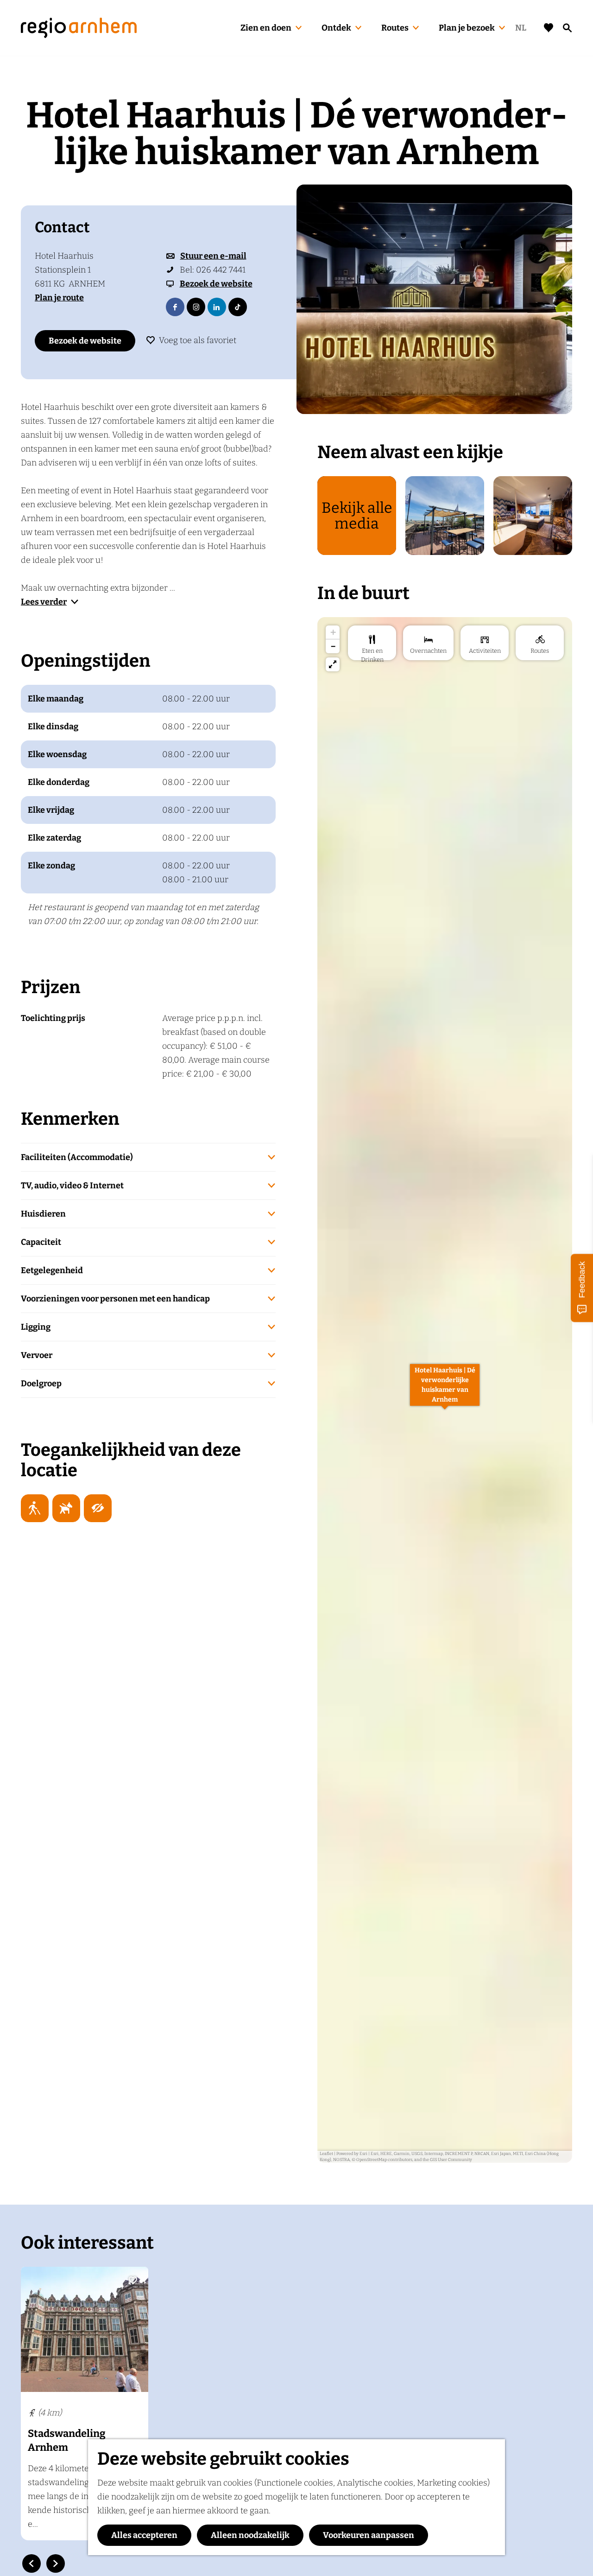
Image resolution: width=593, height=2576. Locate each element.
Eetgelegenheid (52, 1270)
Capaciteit (41, 1242)
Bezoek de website (85, 341)
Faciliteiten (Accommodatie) (77, 1157)
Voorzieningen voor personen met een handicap (115, 1299)
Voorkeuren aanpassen (369, 2535)
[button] (445, 1390)
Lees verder (44, 602)
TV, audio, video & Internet (72, 1186)
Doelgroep (41, 1384)
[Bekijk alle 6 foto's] (434, 299)
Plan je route (59, 298)
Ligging (36, 1327)
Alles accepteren (144, 2535)
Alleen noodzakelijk (250, 2535)
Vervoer (37, 1355)
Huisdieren (43, 1214)
